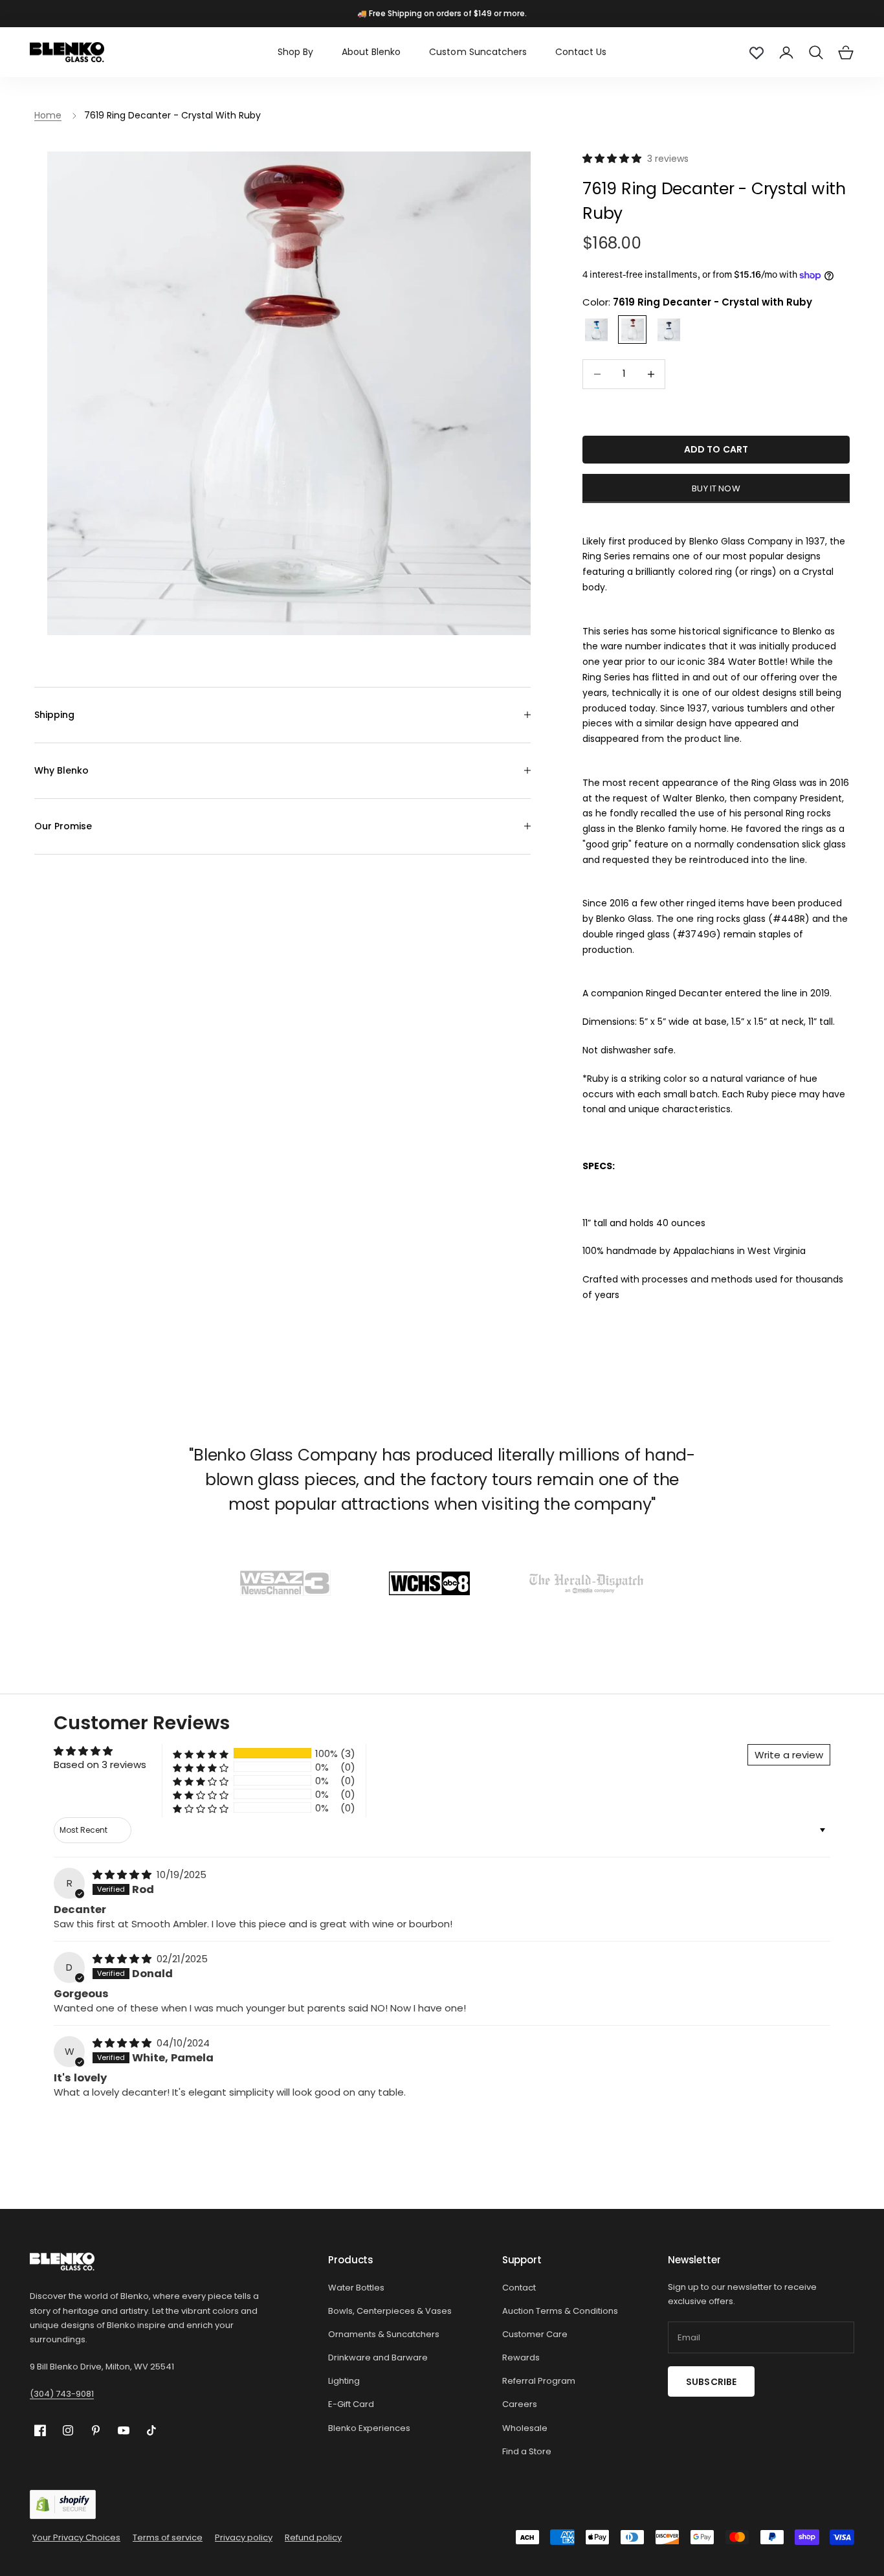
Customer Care (535, 2334)
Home (48, 115)
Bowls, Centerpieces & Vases (390, 2311)
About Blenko (371, 52)
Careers (520, 2404)
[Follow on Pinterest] (96, 2430)
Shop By (295, 52)
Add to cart (716, 449)
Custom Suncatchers (478, 52)
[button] (613, 158)
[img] (123, 1875)
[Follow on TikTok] (151, 2430)
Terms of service (168, 2537)
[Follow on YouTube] (124, 2430)
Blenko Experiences (369, 2428)
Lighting (344, 2381)
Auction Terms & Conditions (560, 2311)
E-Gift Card (351, 2404)
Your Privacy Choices (76, 2537)
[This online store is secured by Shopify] (63, 2504)
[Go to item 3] (586, 1583)
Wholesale (525, 2428)
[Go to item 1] (285, 1583)
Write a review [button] (789, 1755)
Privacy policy (244, 2537)
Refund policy (313, 2537)
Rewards (521, 2358)
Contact (519, 2288)
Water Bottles (356, 2288)
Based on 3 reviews (100, 1764)
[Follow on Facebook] (40, 2431)
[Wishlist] (757, 52)
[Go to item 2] (429, 1583)
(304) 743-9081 (62, 2394)
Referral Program (539, 2381)
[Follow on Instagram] (68, 2430)
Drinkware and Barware (378, 2358)
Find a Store (527, 2451)
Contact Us (581, 52)
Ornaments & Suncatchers (384, 2334)
